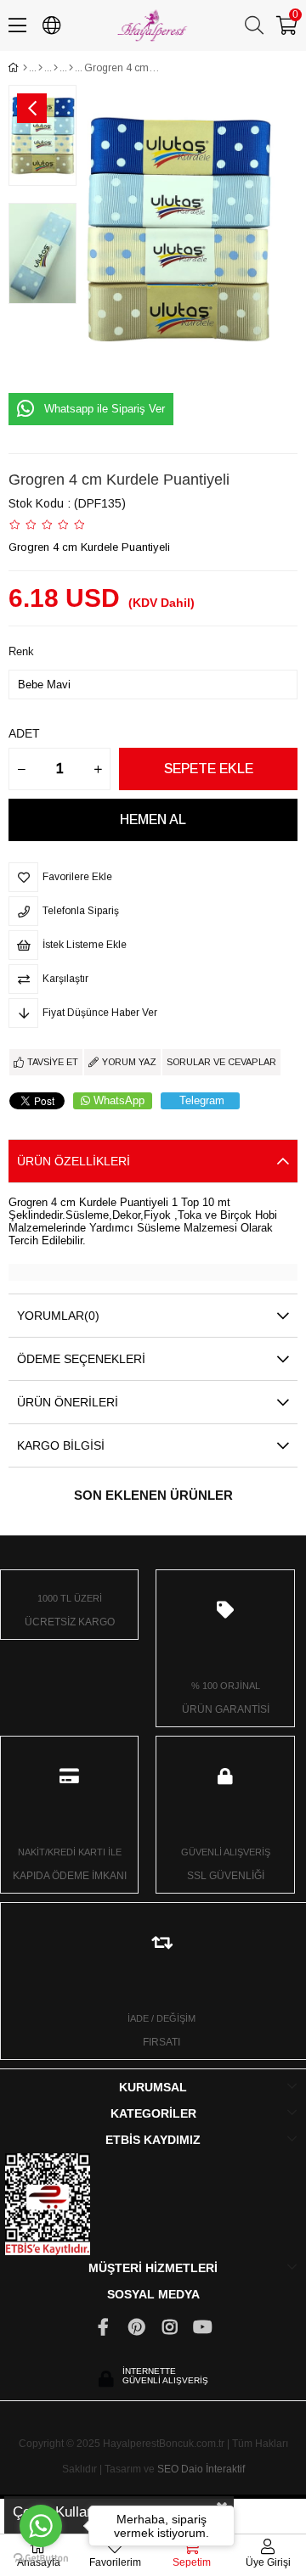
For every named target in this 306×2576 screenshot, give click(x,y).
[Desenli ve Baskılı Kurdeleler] (56, 68)
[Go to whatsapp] (41, 2526)
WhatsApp (119, 1100)
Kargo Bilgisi (61, 1445)
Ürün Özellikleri (74, 1161)
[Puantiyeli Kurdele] (71, 68)
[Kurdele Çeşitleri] (40, 68)
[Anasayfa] (25, 68)
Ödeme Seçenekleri (81, 1359)
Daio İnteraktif (213, 2469)
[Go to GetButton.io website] (41, 2559)
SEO (168, 2469)
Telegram (202, 1100)
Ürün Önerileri (68, 1402)
